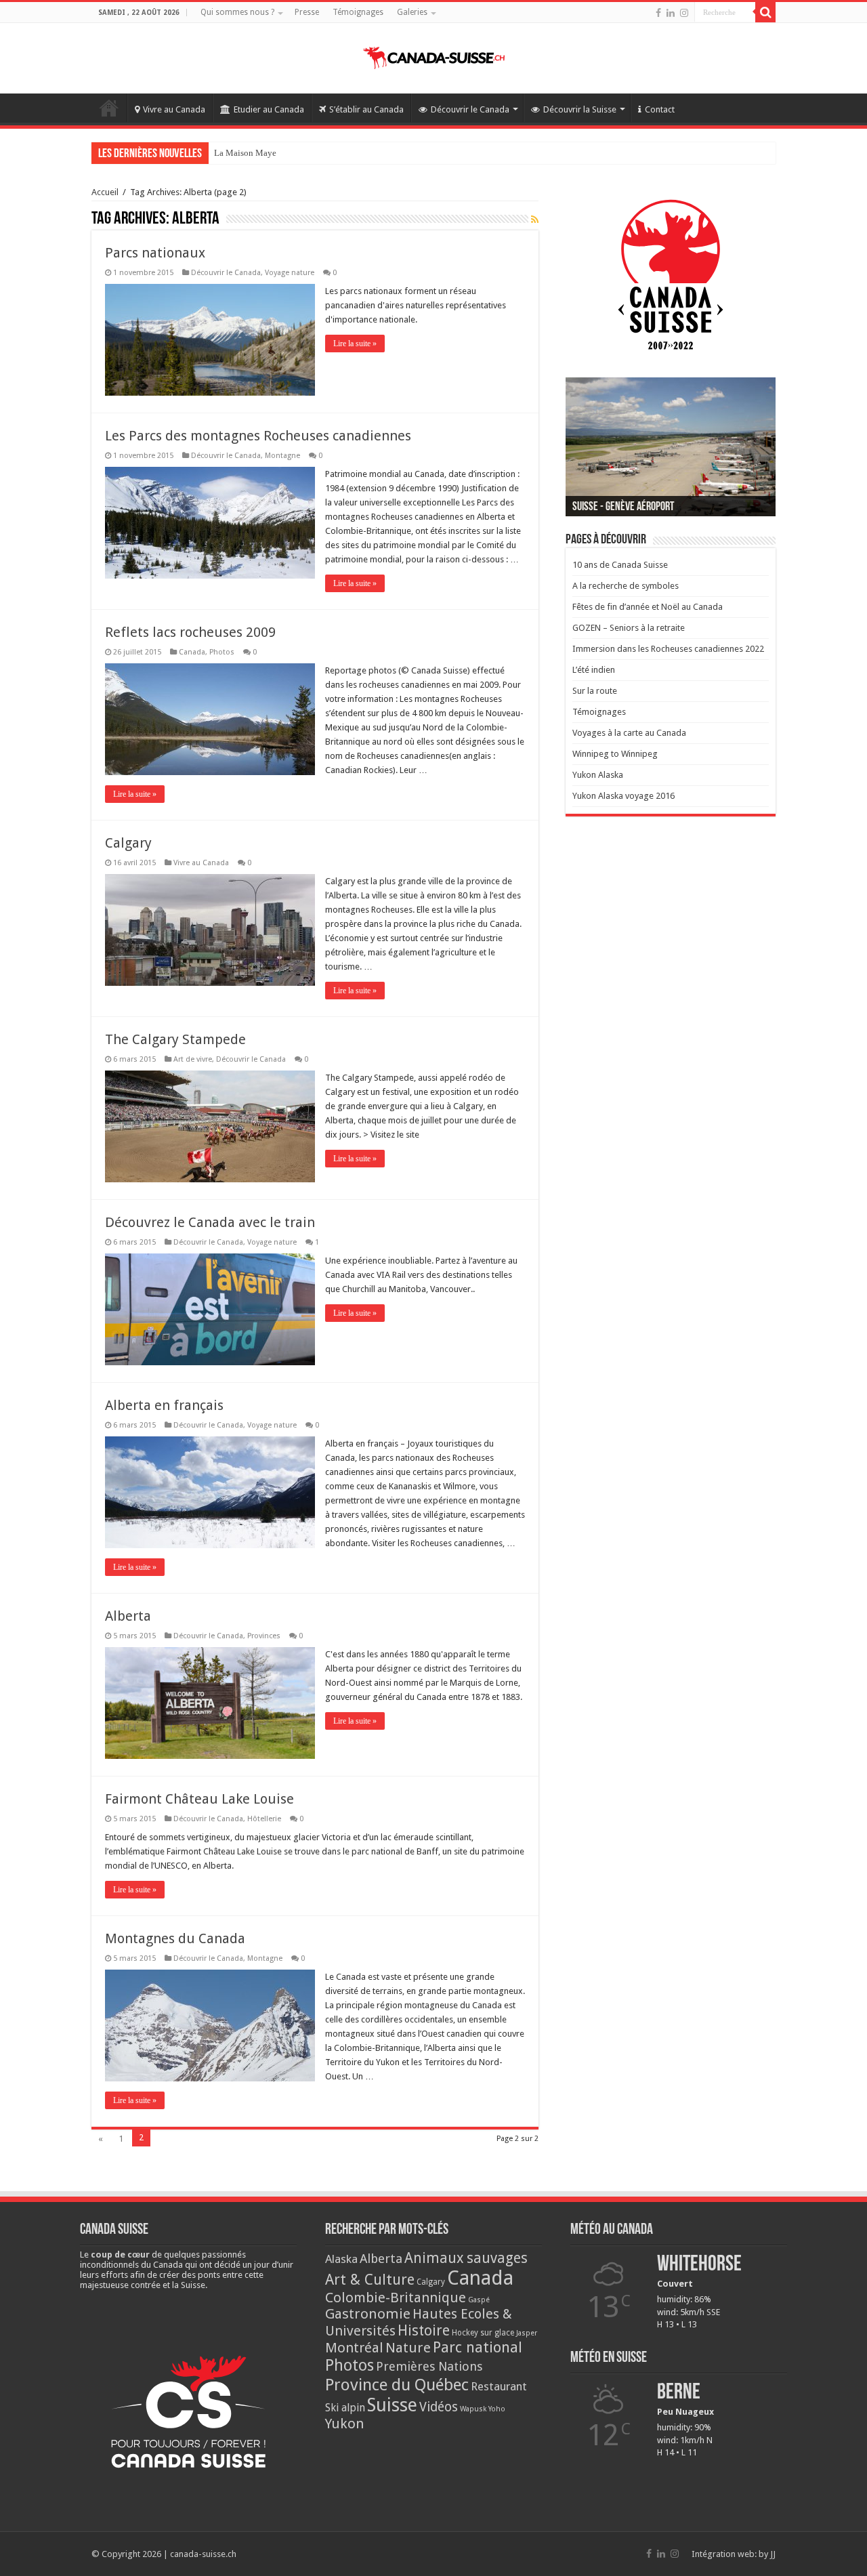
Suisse (392, 2405)
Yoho (497, 2409)
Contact (660, 109)
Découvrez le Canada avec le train (210, 1222)
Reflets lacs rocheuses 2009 (190, 632)
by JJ (767, 2554)
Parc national (478, 2347)
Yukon (345, 2424)
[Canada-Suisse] (434, 56)
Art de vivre (193, 1059)
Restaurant (499, 2386)
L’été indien (594, 670)
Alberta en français (164, 1405)
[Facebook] (658, 13)
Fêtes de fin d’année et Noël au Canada (648, 607)
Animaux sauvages (466, 2258)
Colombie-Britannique (396, 2298)
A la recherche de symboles (626, 586)
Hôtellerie (264, 1819)
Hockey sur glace (483, 2333)
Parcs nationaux (155, 253)
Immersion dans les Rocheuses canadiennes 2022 (668, 649)
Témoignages (358, 12)
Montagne (282, 456)
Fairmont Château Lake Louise (199, 1799)
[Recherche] (765, 12)
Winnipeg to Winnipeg (615, 754)
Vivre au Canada (174, 109)
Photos (222, 652)
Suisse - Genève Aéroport (623, 507)
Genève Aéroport (245, 153)
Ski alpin (345, 2408)
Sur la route (595, 691)
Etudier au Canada (269, 109)
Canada (192, 652)
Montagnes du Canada (175, 1938)
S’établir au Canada (366, 109)
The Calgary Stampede (175, 1039)
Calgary (128, 843)
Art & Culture (370, 2280)
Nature (408, 2348)
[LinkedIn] (671, 13)
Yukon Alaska (598, 775)
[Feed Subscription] (535, 220)
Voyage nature (290, 273)
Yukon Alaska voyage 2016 (623, 796)
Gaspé (479, 2300)
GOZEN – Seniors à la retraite (629, 628)
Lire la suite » (355, 344)
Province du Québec (397, 2385)
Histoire (424, 2330)
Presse (307, 12)
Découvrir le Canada (470, 109)
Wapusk (473, 2409)
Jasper (527, 2333)
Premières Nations (429, 2366)
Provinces (264, 1636)
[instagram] (684, 13)
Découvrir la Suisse (580, 109)
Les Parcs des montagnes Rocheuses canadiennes (258, 436)
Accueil (109, 108)
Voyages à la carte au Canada (629, 733)
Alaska (341, 2259)
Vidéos (439, 2407)
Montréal (354, 2348)
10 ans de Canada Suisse (620, 565)
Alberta (128, 1616)
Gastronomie (368, 2314)
